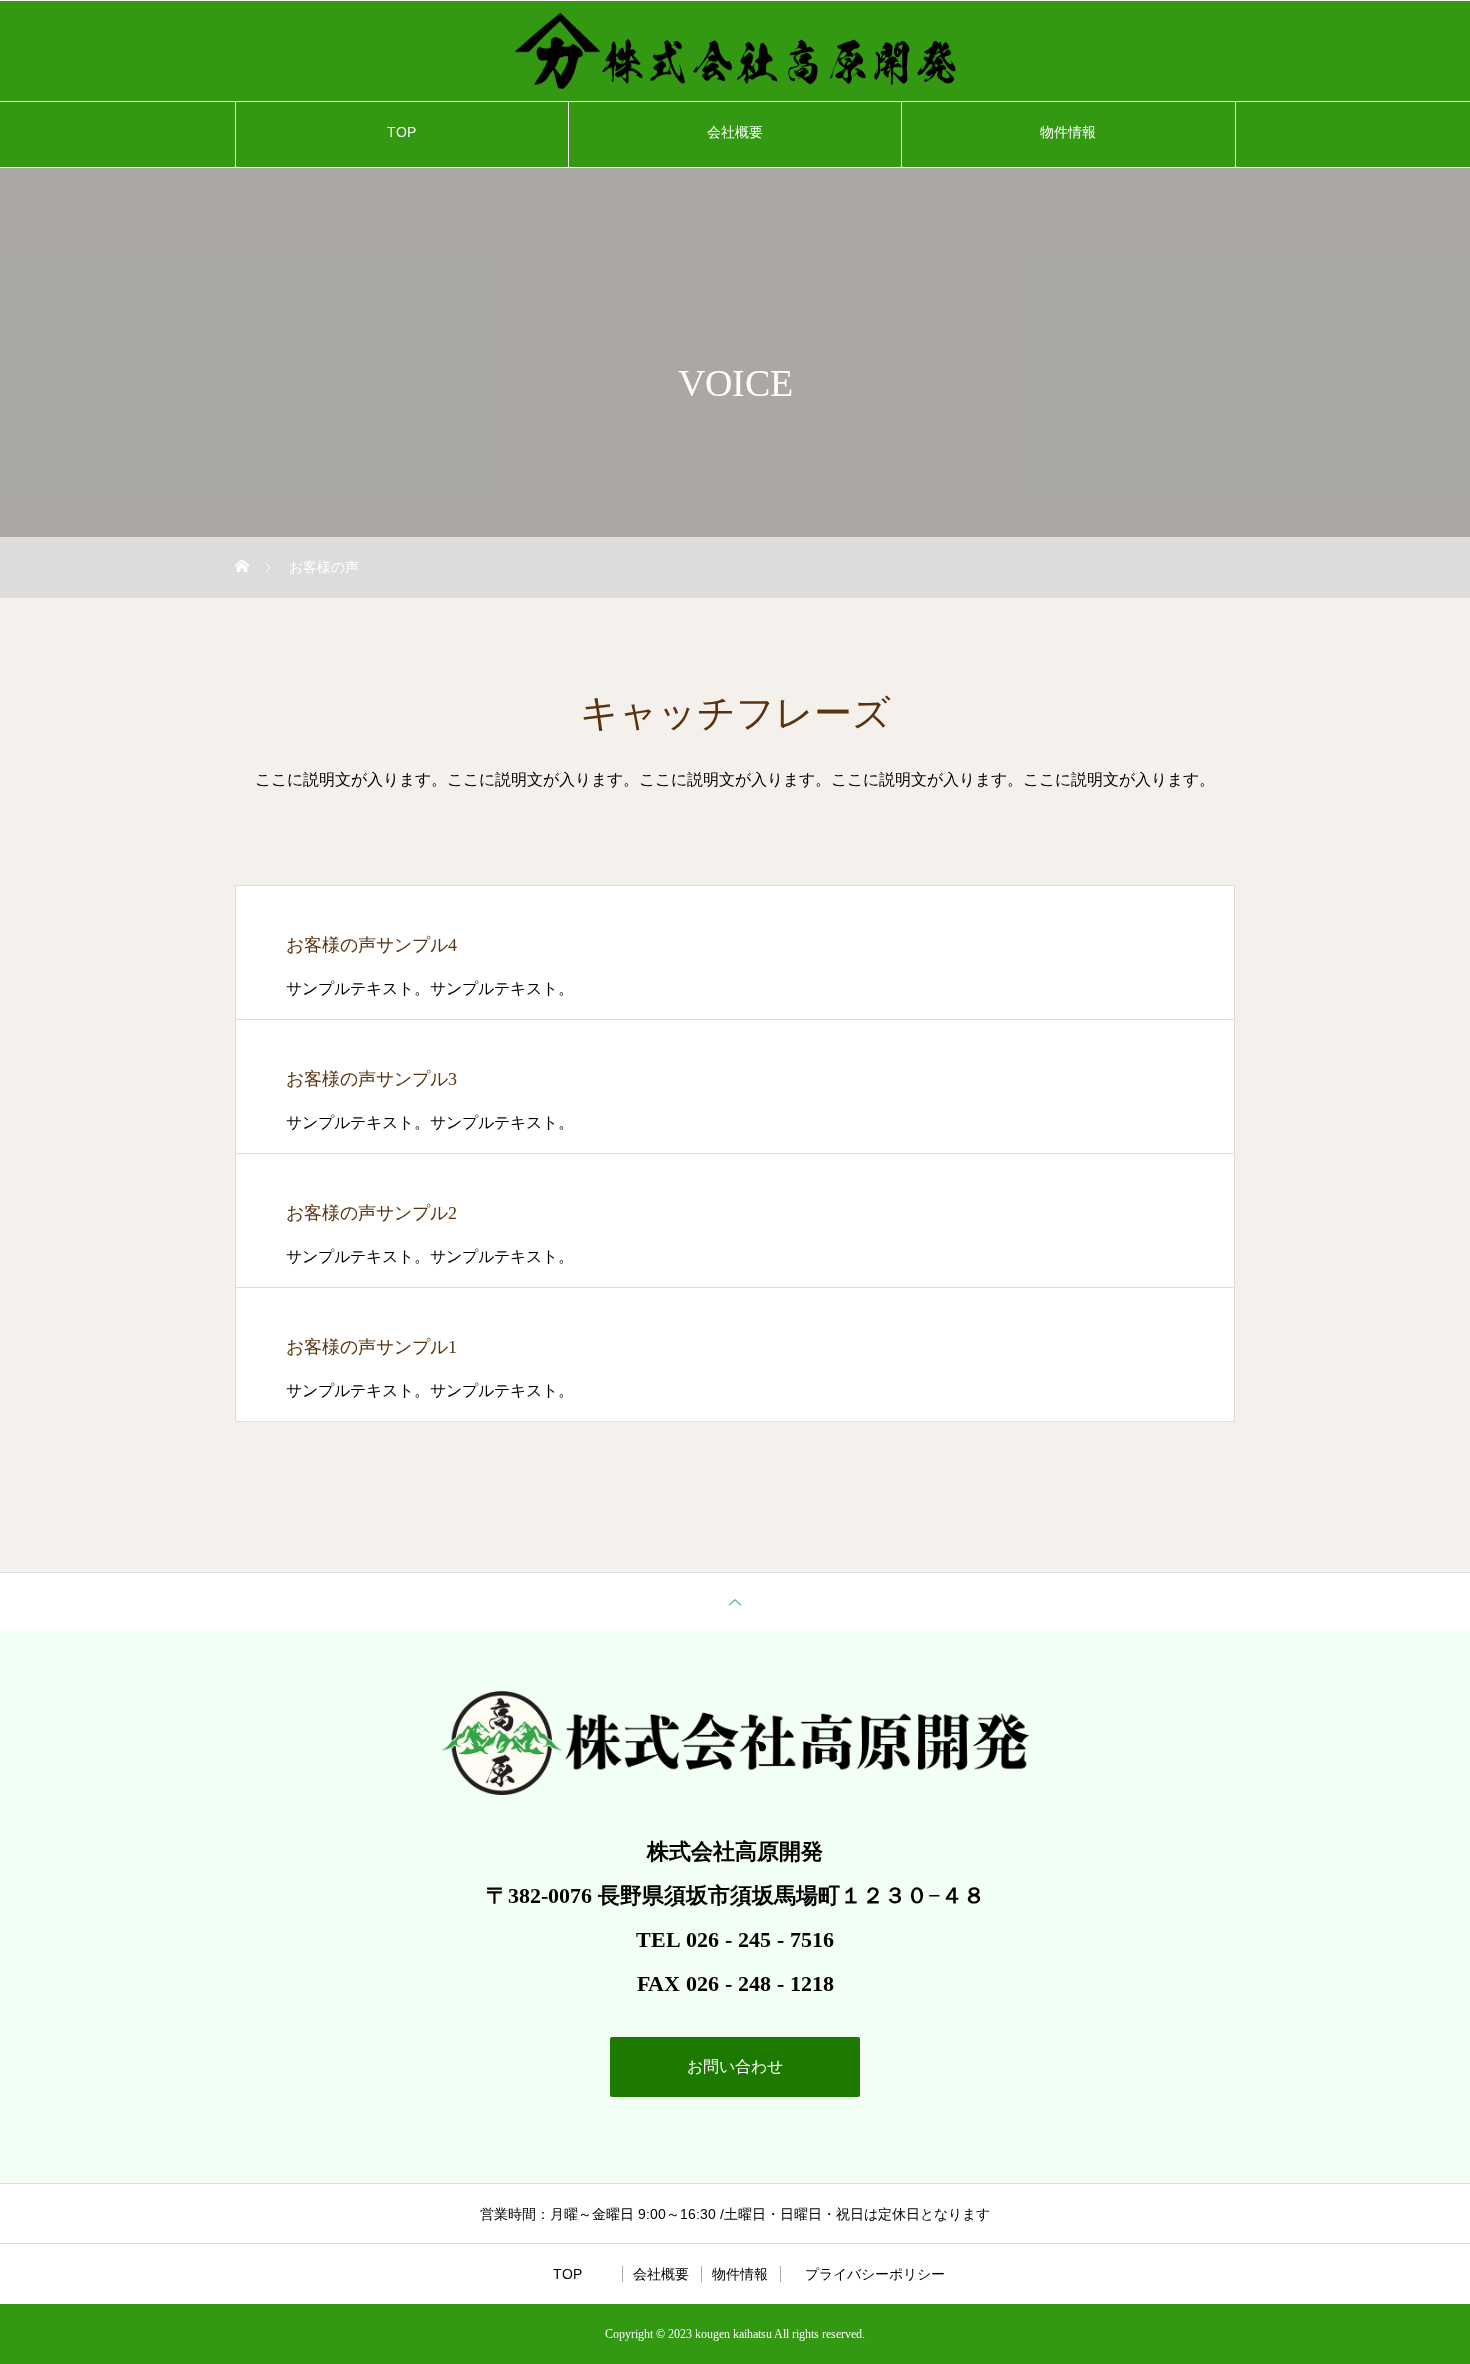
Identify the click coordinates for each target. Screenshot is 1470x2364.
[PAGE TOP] (735, 1601)
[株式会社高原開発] (735, 51)
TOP (401, 132)
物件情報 (1068, 132)
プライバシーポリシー (875, 2274)
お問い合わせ (735, 2066)
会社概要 (735, 132)
